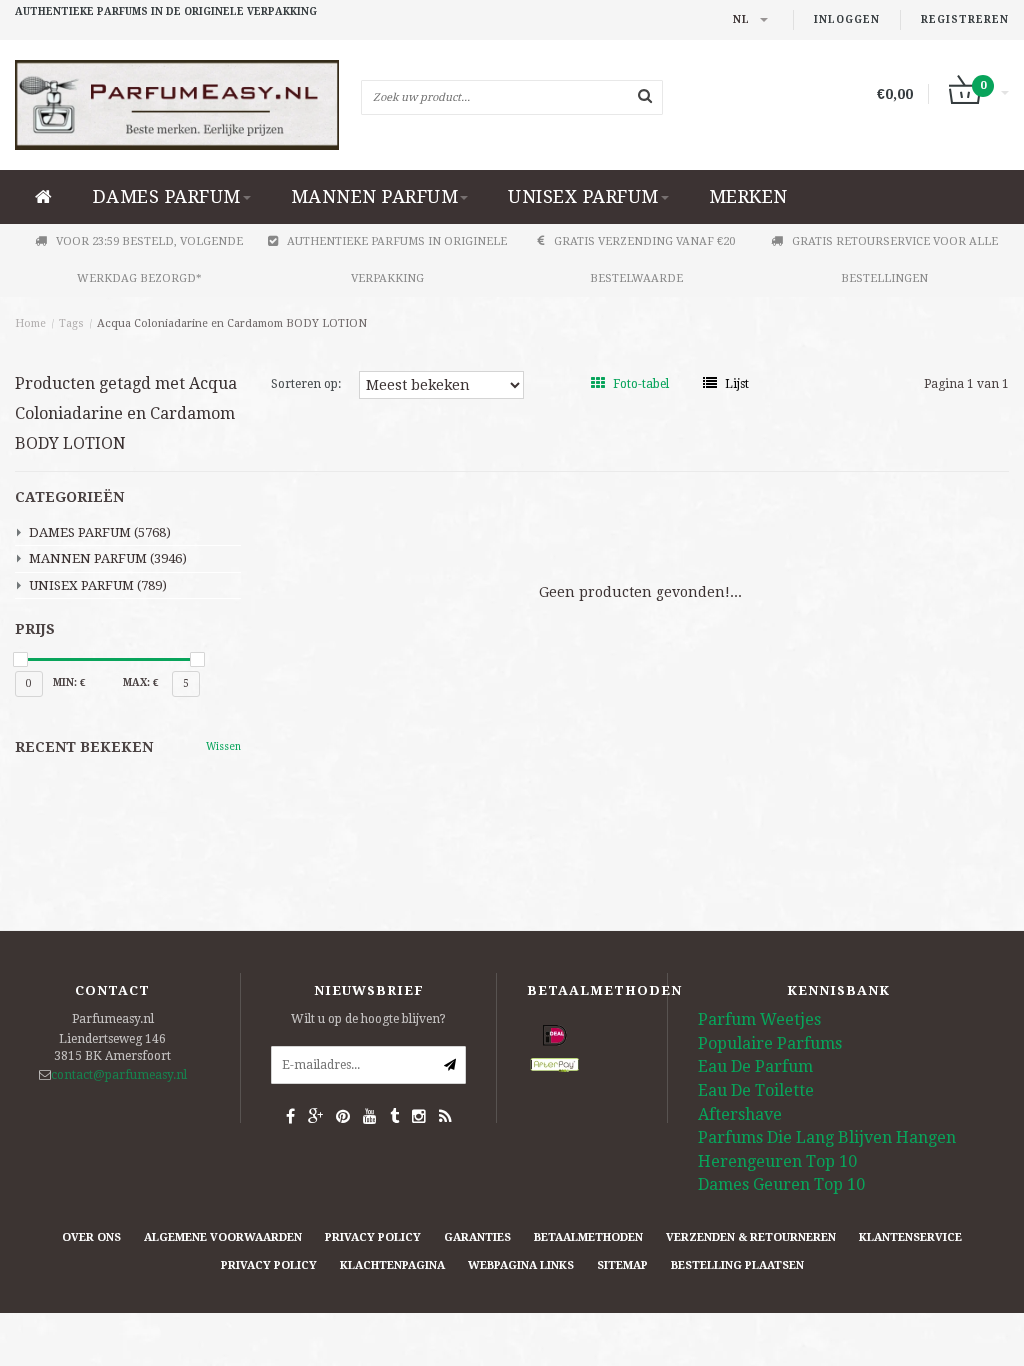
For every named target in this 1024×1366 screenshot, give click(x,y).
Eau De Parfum (755, 1066)
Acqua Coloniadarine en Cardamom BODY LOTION (232, 323)
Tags (71, 323)
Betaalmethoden (588, 1237)
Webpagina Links (521, 1265)
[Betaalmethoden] (555, 1036)
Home (30, 323)
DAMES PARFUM (167, 196)
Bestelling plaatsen (737, 1265)
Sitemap (622, 1265)
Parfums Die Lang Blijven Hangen (827, 1137)
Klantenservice (910, 1237)
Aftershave (740, 1114)
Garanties (477, 1237)
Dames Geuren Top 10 (781, 1184)
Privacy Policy (373, 1237)
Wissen (223, 746)
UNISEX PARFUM (583, 196)
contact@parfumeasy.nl (119, 1075)
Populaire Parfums (770, 1043)
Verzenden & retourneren (751, 1237)
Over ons (91, 1237)
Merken (748, 196)
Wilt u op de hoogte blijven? (368, 1019)
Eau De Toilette (756, 1090)
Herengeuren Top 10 (777, 1161)
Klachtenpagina (392, 1265)
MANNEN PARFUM (375, 196)
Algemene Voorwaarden (223, 1237)
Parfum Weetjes (759, 1019)
